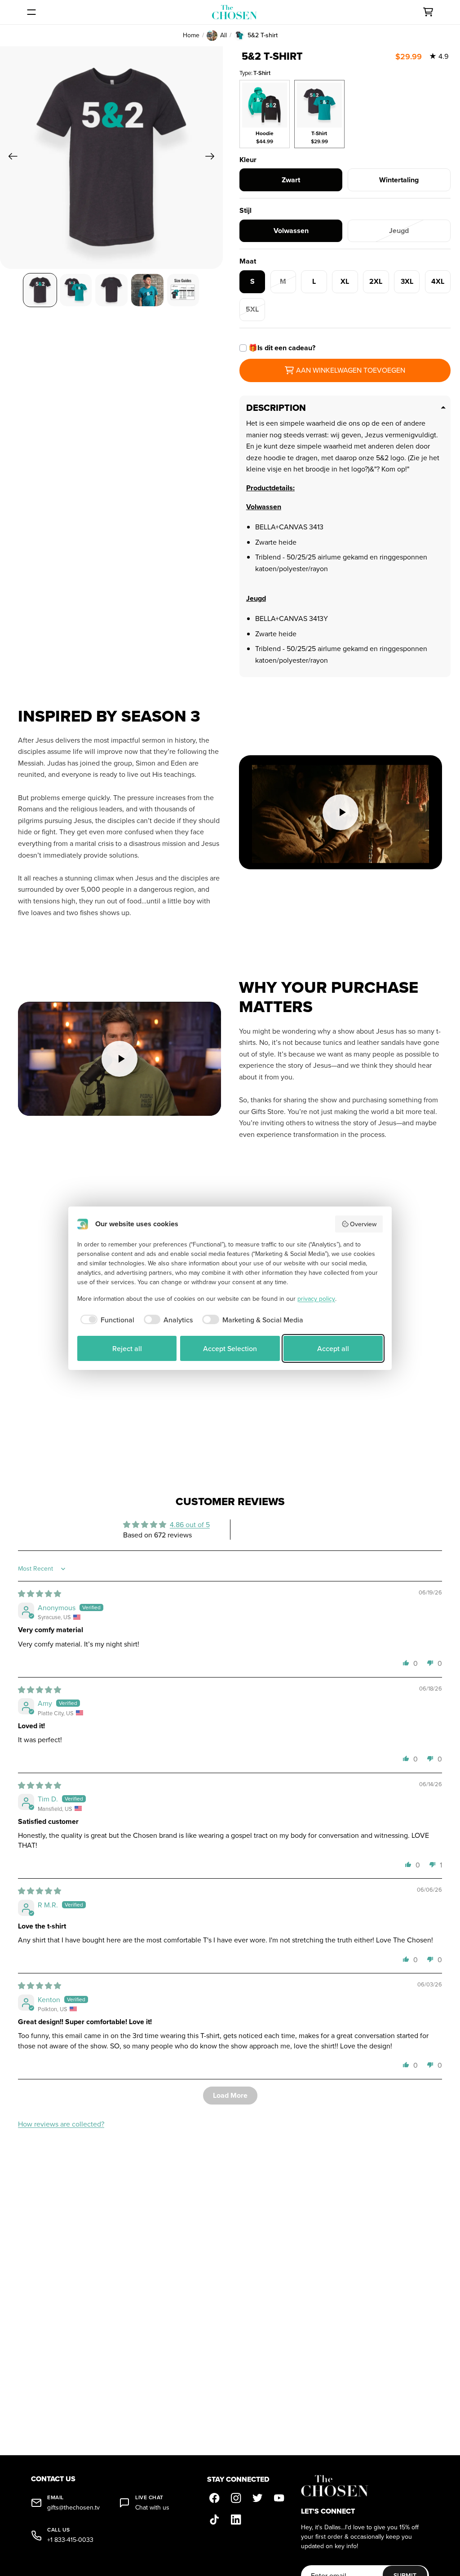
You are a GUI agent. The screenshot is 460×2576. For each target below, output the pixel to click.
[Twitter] (257, 2498)
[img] (40, 1594)
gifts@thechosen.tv (73, 2508)
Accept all (333, 1348)
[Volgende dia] (213, 158)
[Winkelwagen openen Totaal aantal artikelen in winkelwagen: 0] (428, 12)
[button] (406, 1663)
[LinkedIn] (236, 2520)
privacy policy (316, 1299)
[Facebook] (214, 2498)
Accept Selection (230, 1348)
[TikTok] (214, 2520)
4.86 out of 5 (190, 1524)
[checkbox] (106, 1320)
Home (191, 35)
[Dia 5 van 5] (183, 290)
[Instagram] (236, 2498)
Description (276, 408)
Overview (363, 1224)
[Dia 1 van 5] (40, 290)
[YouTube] (279, 2498)
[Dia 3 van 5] (111, 290)
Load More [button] (230, 2095)
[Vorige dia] (10, 158)
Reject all (127, 1348)
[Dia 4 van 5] (147, 290)
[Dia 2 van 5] (76, 290)
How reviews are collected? (61, 2124)
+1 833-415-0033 (70, 2540)
